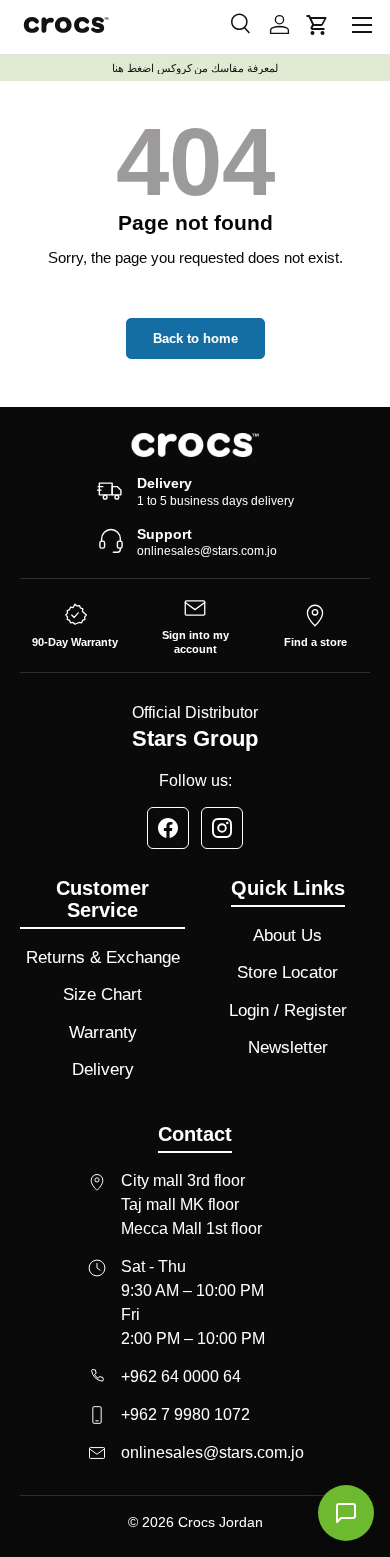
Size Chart (102, 994)
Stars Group (195, 738)
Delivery (103, 1069)
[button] (317, 25)
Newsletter (288, 1047)
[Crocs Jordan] (195, 445)
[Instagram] (222, 828)
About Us (287, 935)
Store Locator (287, 972)
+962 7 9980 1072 (185, 1414)
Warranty (103, 1032)
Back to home (195, 338)
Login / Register (288, 1010)
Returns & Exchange (103, 957)
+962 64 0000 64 (181, 1376)
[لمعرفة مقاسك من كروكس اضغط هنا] (195, 68)
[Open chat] (346, 1513)
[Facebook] (168, 828)
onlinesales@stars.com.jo (207, 551)
